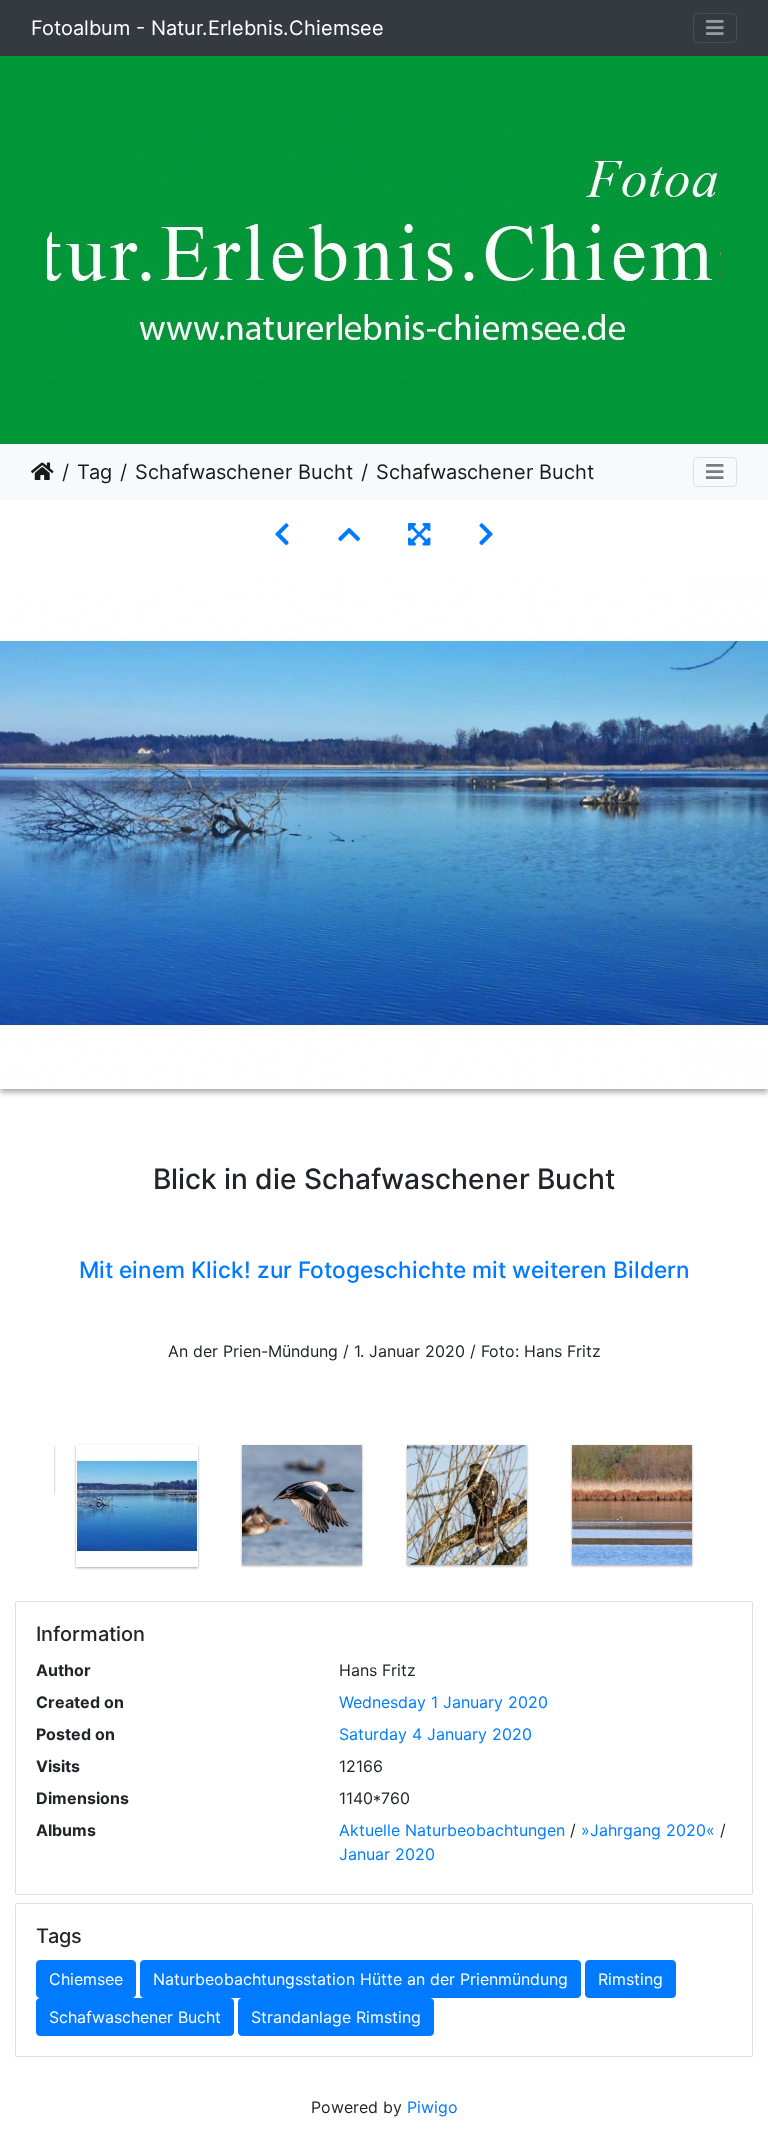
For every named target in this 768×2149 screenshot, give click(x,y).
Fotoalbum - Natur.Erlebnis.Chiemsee (207, 28)
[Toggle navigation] (715, 28)
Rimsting (630, 1979)
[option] (136, 1506)
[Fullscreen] (419, 534)
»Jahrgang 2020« (648, 1830)
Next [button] (729, 1510)
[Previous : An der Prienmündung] (282, 534)
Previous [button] (39, 1510)
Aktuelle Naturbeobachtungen (452, 1830)
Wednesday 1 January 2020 (443, 1702)
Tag (94, 472)
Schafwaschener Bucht (244, 472)
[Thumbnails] (349, 534)
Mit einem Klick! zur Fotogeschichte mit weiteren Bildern (384, 1269)
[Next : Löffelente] (486, 534)
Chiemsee (86, 1979)
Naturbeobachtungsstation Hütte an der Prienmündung (360, 1979)
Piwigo (432, 2107)
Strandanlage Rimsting (336, 2017)
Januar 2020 (387, 1854)
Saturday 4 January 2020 (435, 1734)
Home (42, 472)
